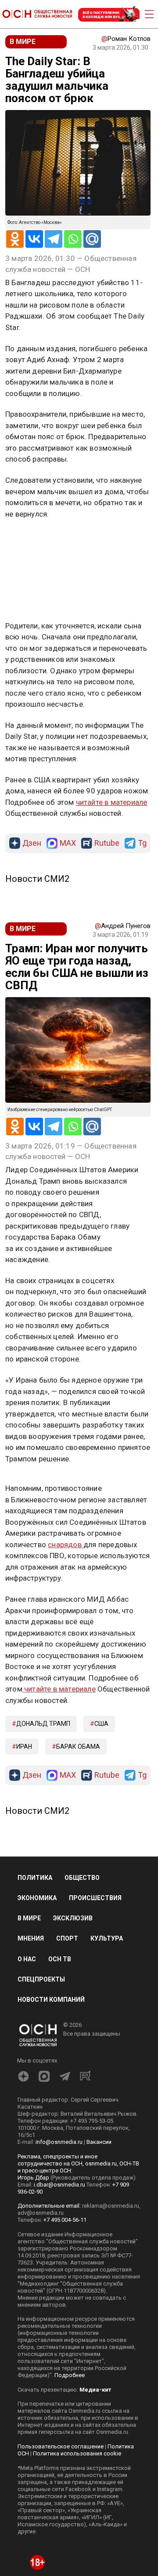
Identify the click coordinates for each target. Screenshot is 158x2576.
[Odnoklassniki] (15, 239)
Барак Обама (78, 1747)
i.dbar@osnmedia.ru (59, 2185)
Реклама (33, 539)
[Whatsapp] (73, 239)
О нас (27, 1959)
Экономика (37, 1898)
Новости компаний (51, 2000)
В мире (29, 1918)
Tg (142, 843)
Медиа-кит (95, 2390)
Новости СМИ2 (37, 879)
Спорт (67, 1938)
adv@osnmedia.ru (41, 2213)
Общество (82, 1878)
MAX (68, 843)
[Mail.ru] (92, 239)
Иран (24, 1747)
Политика (35, 1878)
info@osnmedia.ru (59, 2142)
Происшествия (95, 1898)
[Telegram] (54, 239)
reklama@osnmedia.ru (111, 2206)
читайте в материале (112, 802)
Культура (107, 1938)
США (101, 1724)
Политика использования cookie (77, 2453)
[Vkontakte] (34, 239)
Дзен (32, 843)
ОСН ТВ (60, 1959)
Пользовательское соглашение (61, 2446)
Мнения (31, 1938)
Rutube (107, 843)
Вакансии (99, 2142)
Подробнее (70, 2375)
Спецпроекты (41, 1979)
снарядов (66, 1545)
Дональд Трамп (43, 1724)
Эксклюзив (73, 1918)
